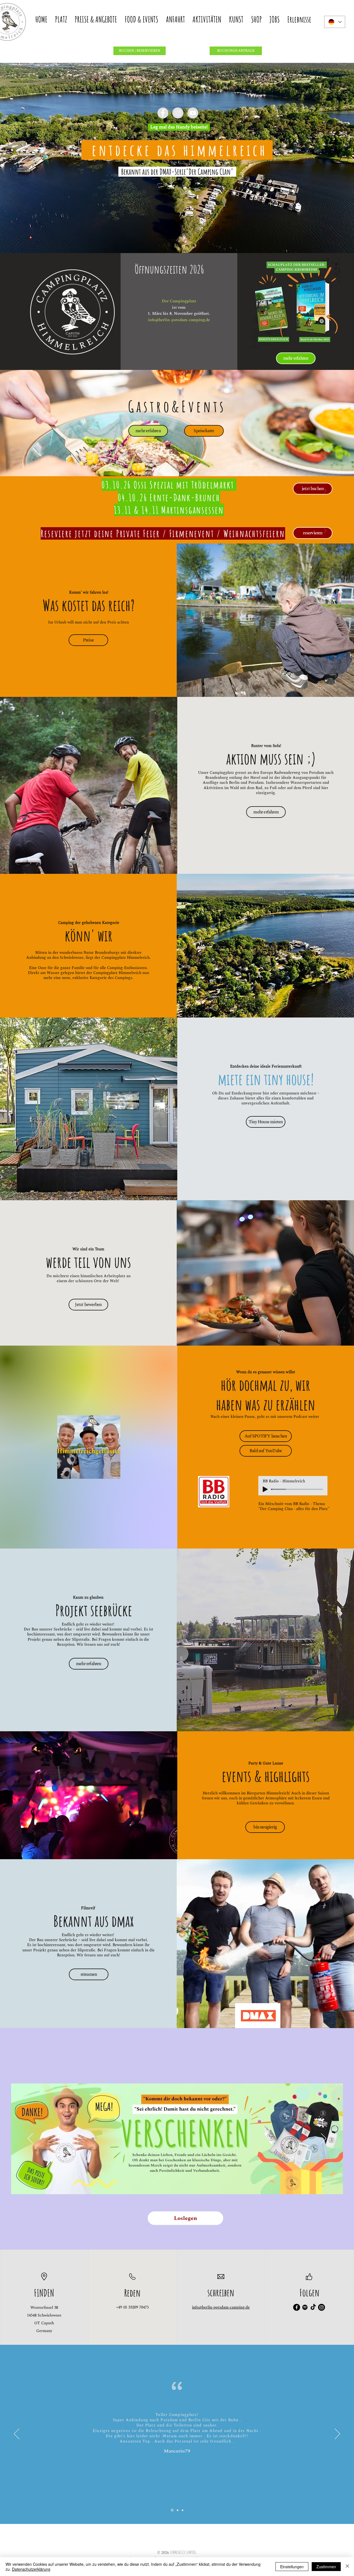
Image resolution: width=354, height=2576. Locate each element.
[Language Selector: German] (335, 22)
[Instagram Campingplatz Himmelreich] (178, 113)
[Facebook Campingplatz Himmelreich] (163, 113)
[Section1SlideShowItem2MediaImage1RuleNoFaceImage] (177, 2510)
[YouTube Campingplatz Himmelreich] (193, 113)
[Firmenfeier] (177, 536)
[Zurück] (29, 491)
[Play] (265, 1489)
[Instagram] (322, 2307)
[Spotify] (305, 2307)
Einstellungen (292, 2567)
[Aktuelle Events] (177, 499)
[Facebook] (297, 2307)
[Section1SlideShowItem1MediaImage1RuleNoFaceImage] (172, 2510)
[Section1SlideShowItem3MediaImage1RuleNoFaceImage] (182, 2510)
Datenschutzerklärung (31, 2569)
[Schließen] (347, 2567)
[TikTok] (313, 2307)
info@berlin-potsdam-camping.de (179, 320)
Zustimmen (326, 2567)
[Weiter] (325, 491)
